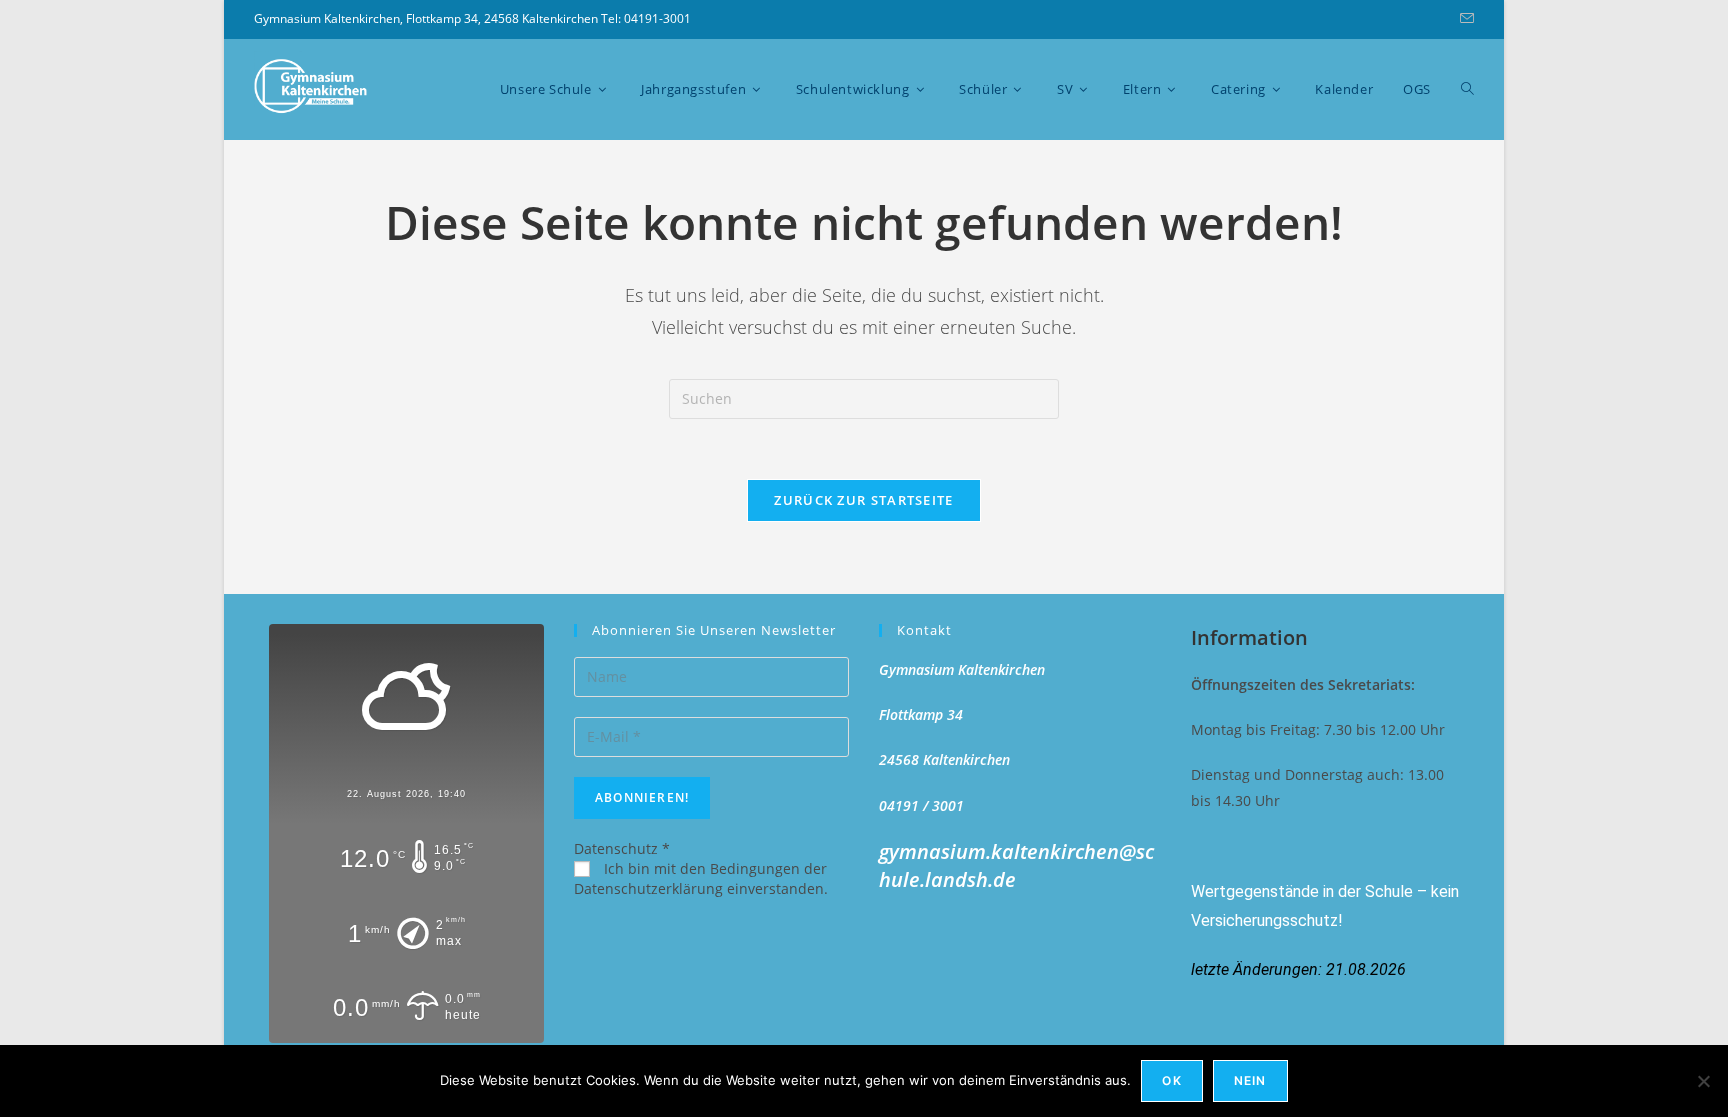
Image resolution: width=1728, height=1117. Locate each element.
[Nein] (1703, 1081)
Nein (1250, 1080)
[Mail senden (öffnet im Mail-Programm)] (1464, 19)
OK (1171, 1080)
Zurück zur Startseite (863, 500)
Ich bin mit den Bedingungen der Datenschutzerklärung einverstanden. (701, 878)
